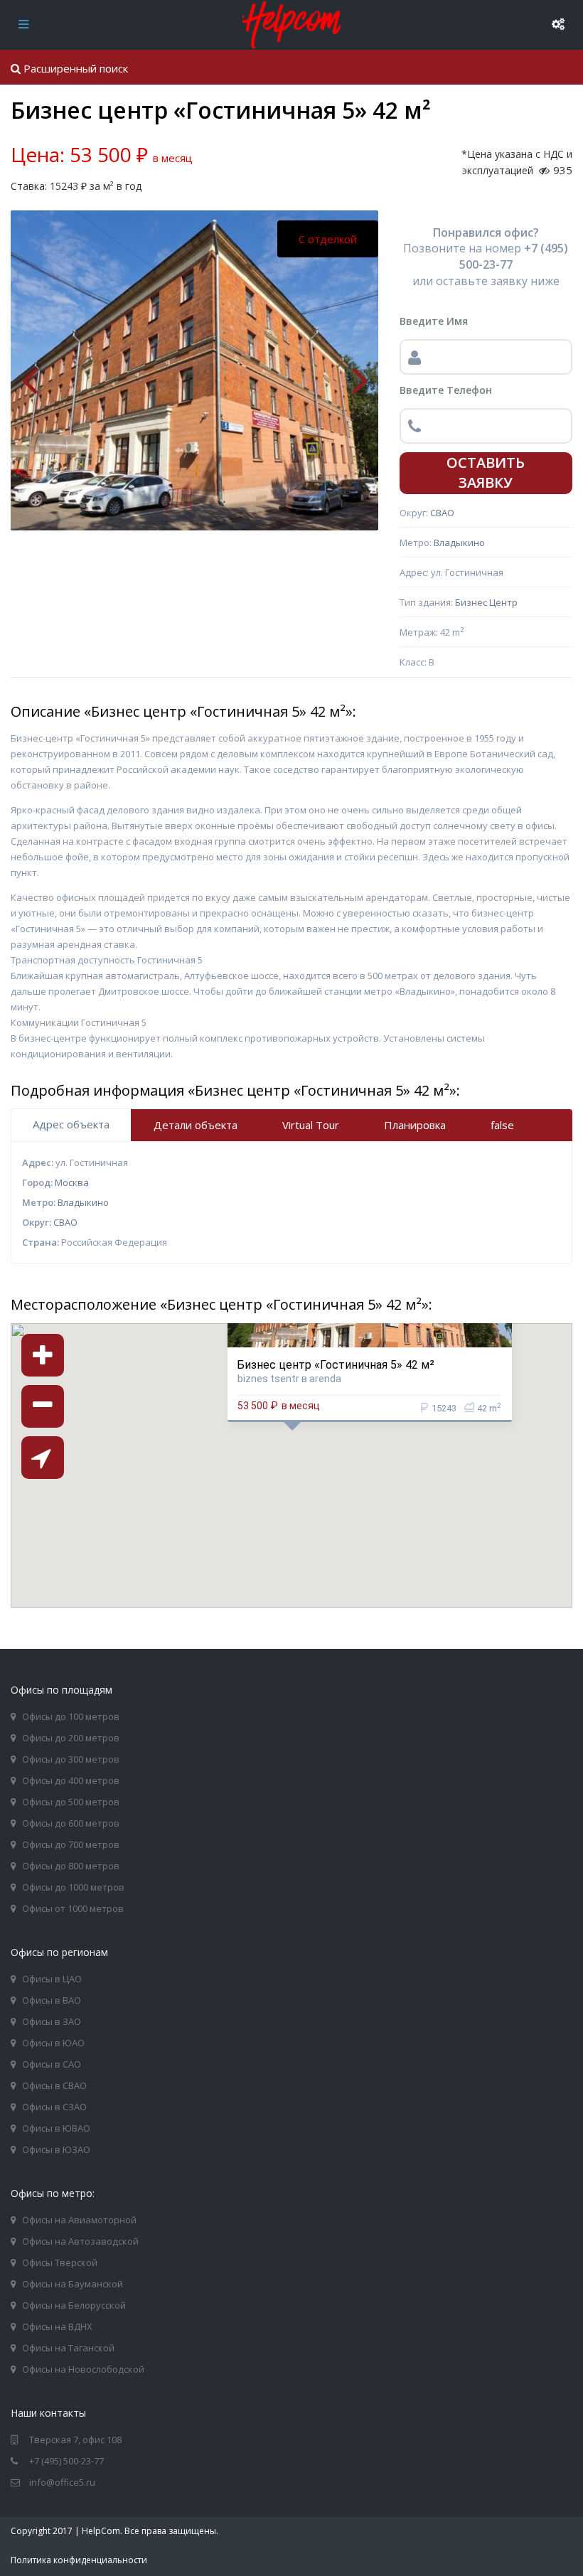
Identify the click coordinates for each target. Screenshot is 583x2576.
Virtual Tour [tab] (311, 1125)
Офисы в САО (52, 2064)
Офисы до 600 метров (71, 1823)
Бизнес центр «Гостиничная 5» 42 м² (336, 1364)
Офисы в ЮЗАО (56, 2149)
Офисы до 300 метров (71, 1759)
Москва (72, 1182)
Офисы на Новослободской (83, 2369)
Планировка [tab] (415, 1125)
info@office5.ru (62, 2482)
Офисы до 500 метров (71, 1802)
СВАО (442, 513)
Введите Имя (434, 321)
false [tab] (502, 1125)
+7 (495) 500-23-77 (66, 2461)
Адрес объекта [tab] (71, 1124)
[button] (327, 1482)
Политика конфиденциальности (79, 2560)
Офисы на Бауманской (73, 2284)
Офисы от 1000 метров (73, 1908)
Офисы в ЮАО (53, 2043)
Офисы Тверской (60, 2262)
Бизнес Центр (486, 602)
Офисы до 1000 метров (73, 1887)
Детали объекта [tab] (196, 1125)
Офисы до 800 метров (71, 1866)
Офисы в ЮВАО (56, 2128)
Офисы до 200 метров (71, 1738)
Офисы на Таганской (68, 2348)
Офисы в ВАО (52, 2000)
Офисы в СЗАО (54, 2107)
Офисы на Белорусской (74, 2305)
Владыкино (459, 543)
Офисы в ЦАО (52, 1979)
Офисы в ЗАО (52, 2021)
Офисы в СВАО (54, 2085)
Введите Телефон (446, 390)
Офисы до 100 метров (71, 1716)
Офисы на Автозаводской (80, 2241)
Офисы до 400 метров (71, 1780)
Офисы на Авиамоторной (79, 2220)
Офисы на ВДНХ (57, 2326)
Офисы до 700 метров (71, 1844)
